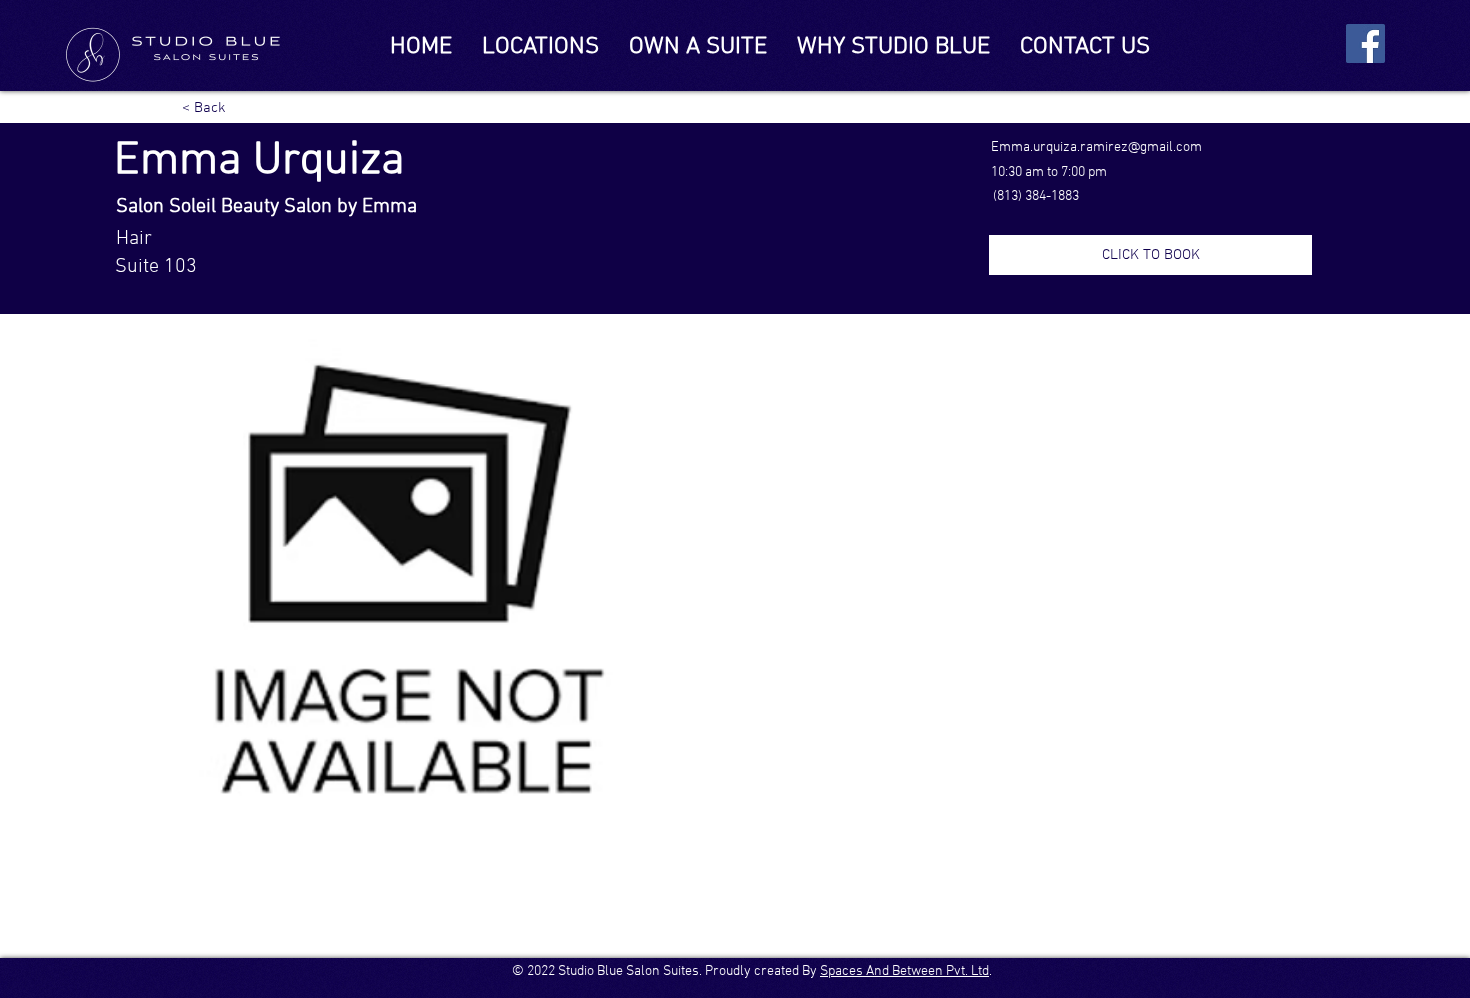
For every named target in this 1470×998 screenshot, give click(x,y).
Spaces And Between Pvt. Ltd (904, 971)
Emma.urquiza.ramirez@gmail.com (1096, 147)
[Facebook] (1365, 43)
